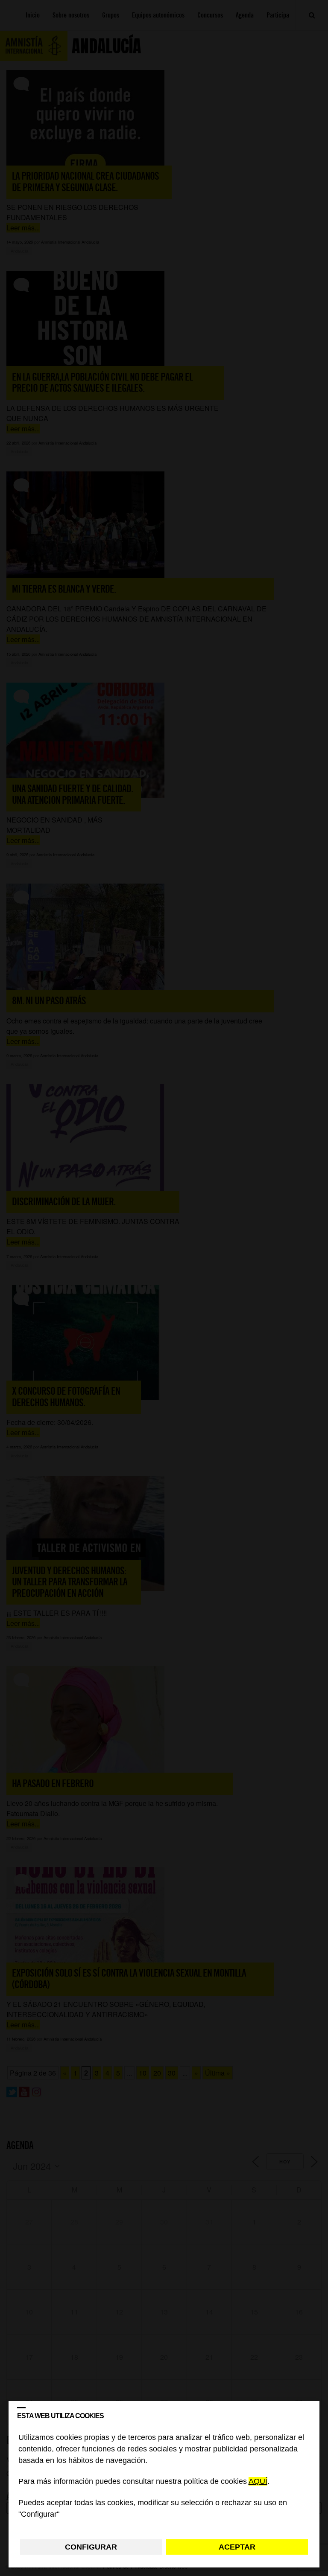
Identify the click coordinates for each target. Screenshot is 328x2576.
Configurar (91, 2547)
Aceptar (237, 2547)
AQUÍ (258, 2482)
